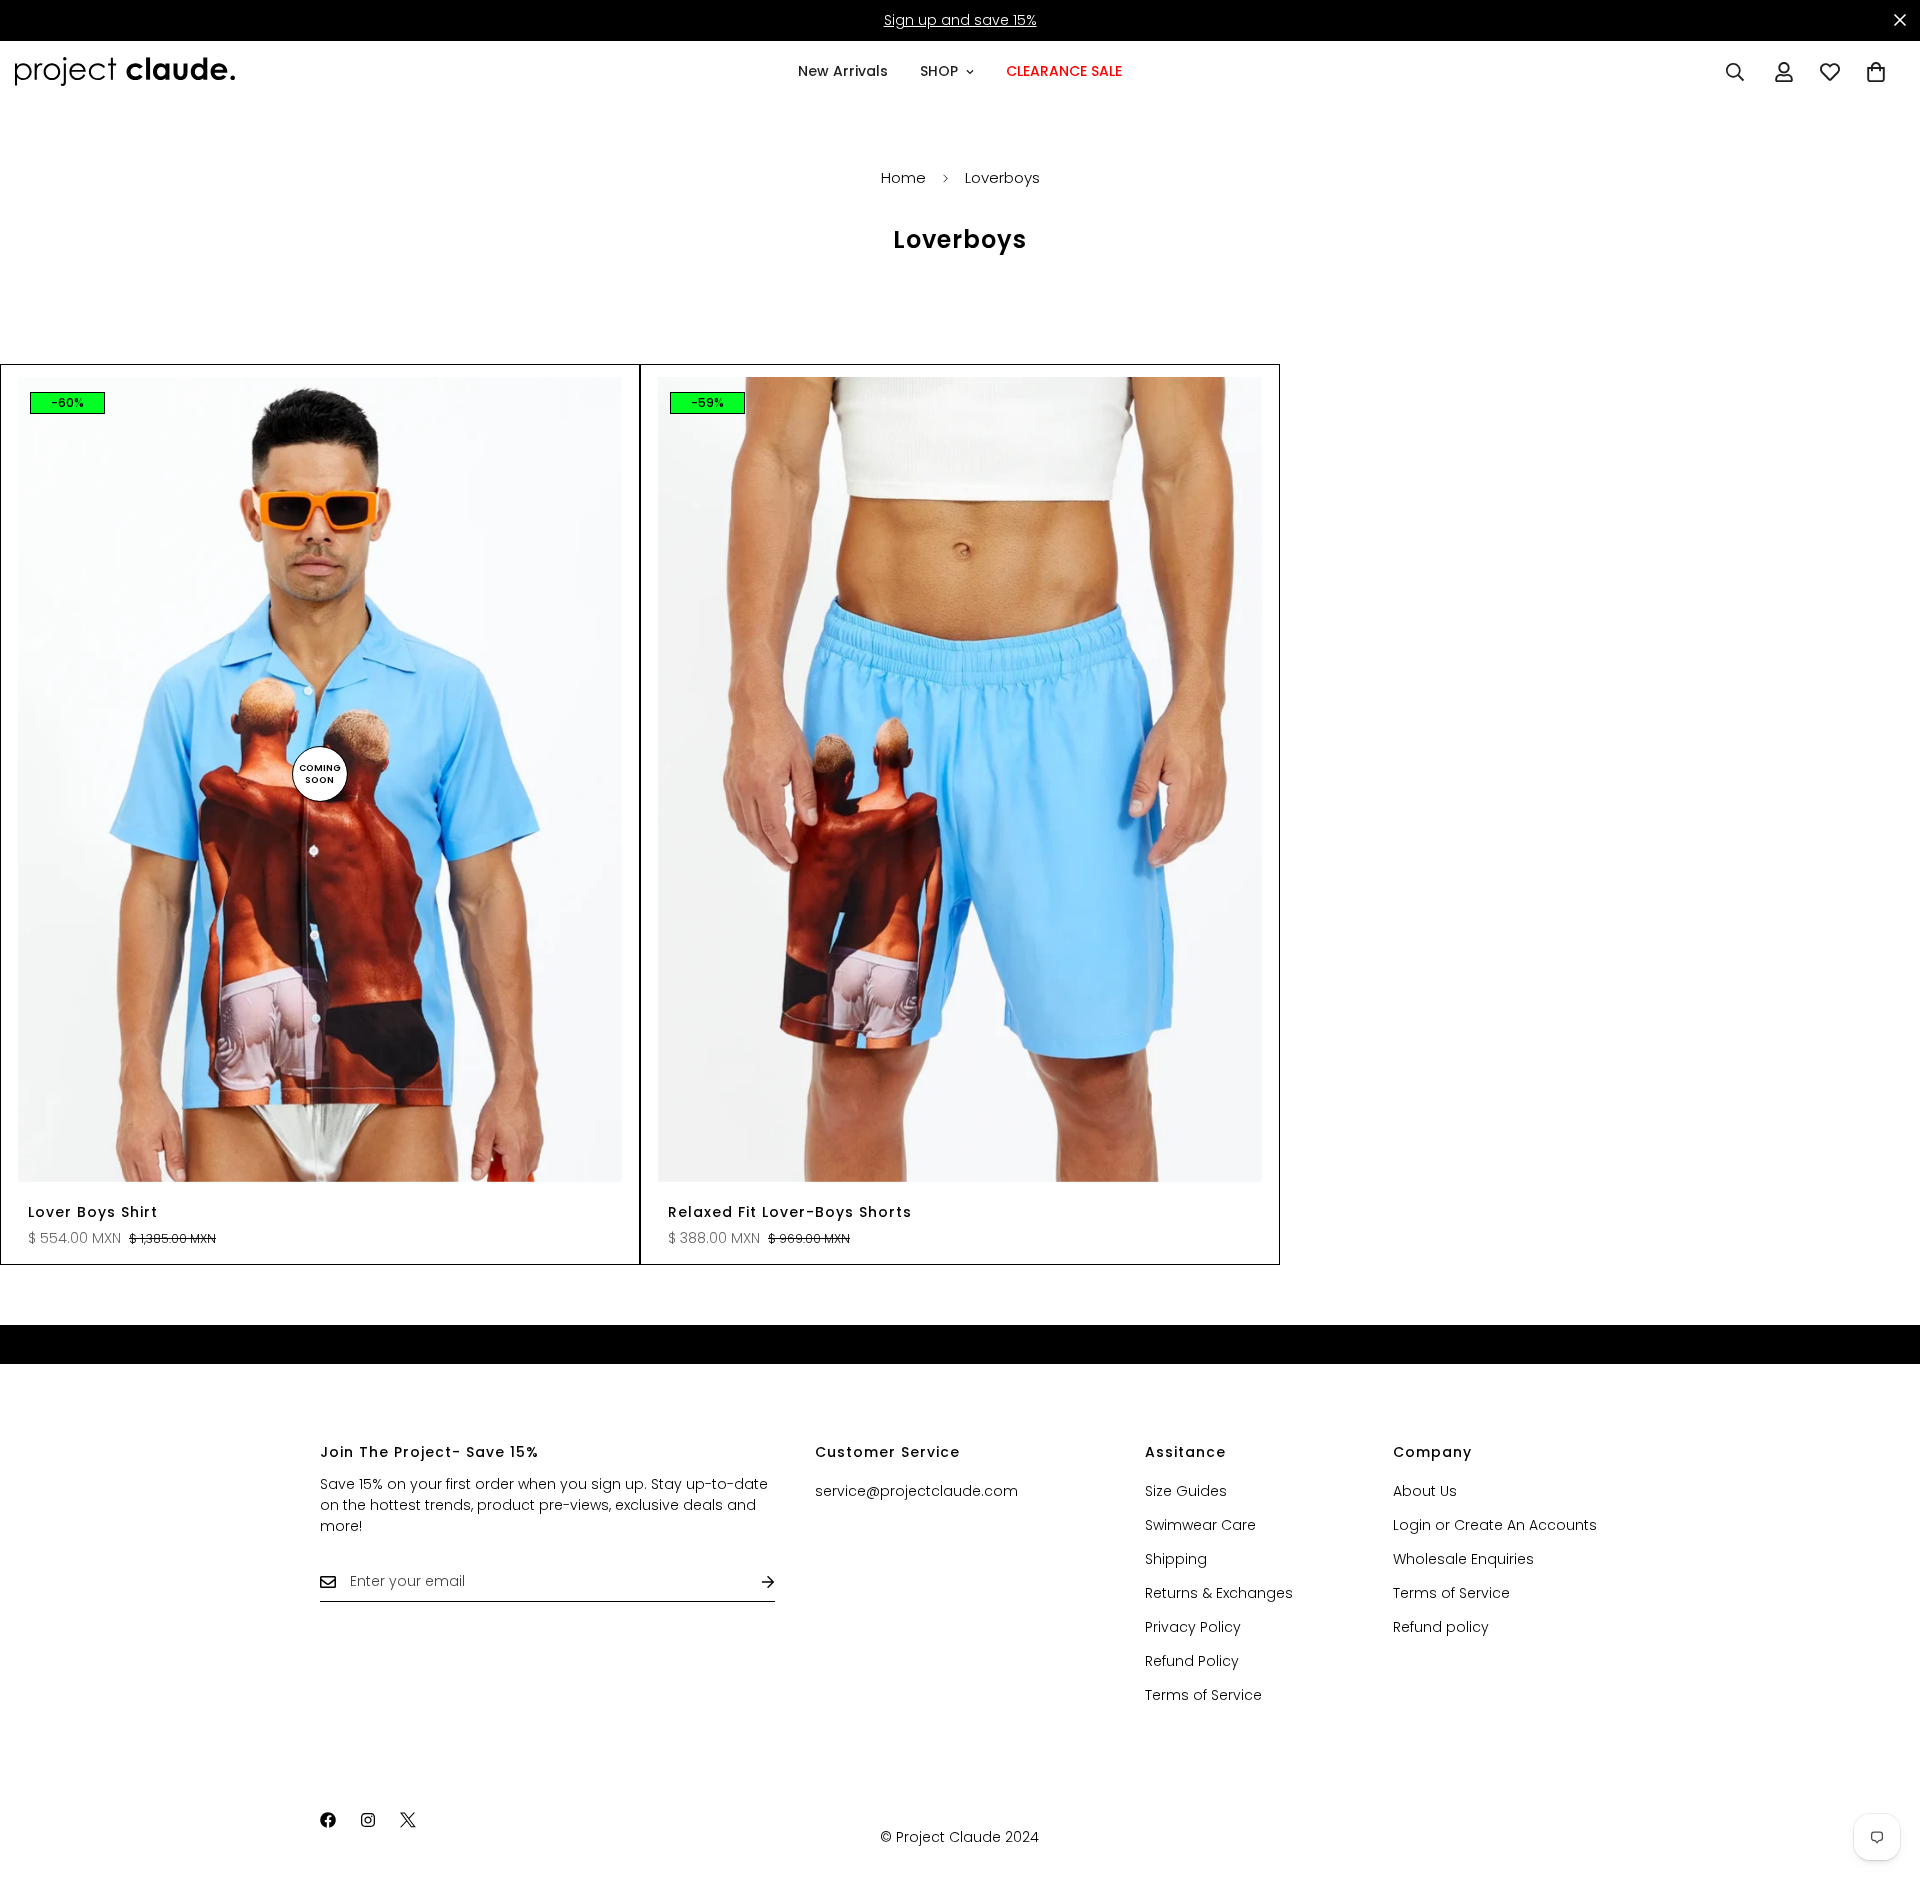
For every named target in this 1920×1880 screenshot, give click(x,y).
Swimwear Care (1200, 1525)
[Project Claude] (125, 71)
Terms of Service (1203, 1695)
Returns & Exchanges (1219, 1593)
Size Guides (1186, 1491)
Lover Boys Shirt (93, 1212)
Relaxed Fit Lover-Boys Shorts (790, 1212)
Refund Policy (1192, 1661)
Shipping (1176, 1559)
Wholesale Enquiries (1463, 1559)
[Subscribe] (752, 1581)
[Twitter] (408, 1820)
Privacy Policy (1193, 1627)
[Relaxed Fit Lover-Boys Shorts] (960, 779)
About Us (1425, 1491)
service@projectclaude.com (916, 1491)
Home (903, 177)
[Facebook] (328, 1820)
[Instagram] (368, 1820)
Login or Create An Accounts (1495, 1525)
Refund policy (1441, 1627)
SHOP (939, 71)
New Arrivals (843, 71)
